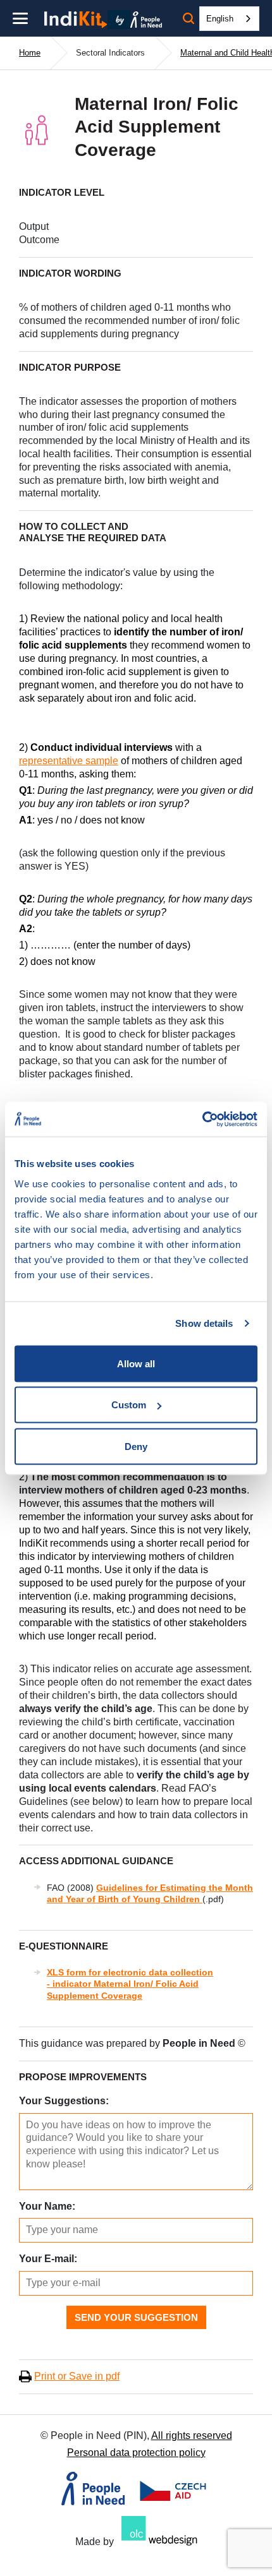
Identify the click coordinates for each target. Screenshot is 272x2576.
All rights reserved (192, 2435)
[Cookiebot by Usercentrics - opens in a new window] (202, 1119)
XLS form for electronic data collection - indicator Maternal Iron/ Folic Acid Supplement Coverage (130, 1984)
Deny (136, 1446)
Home (30, 53)
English (220, 19)
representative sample (69, 761)
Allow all (136, 1363)
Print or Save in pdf (77, 2376)
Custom (129, 1405)
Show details (204, 1323)
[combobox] (229, 19)
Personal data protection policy (136, 2453)
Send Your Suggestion (136, 2317)
